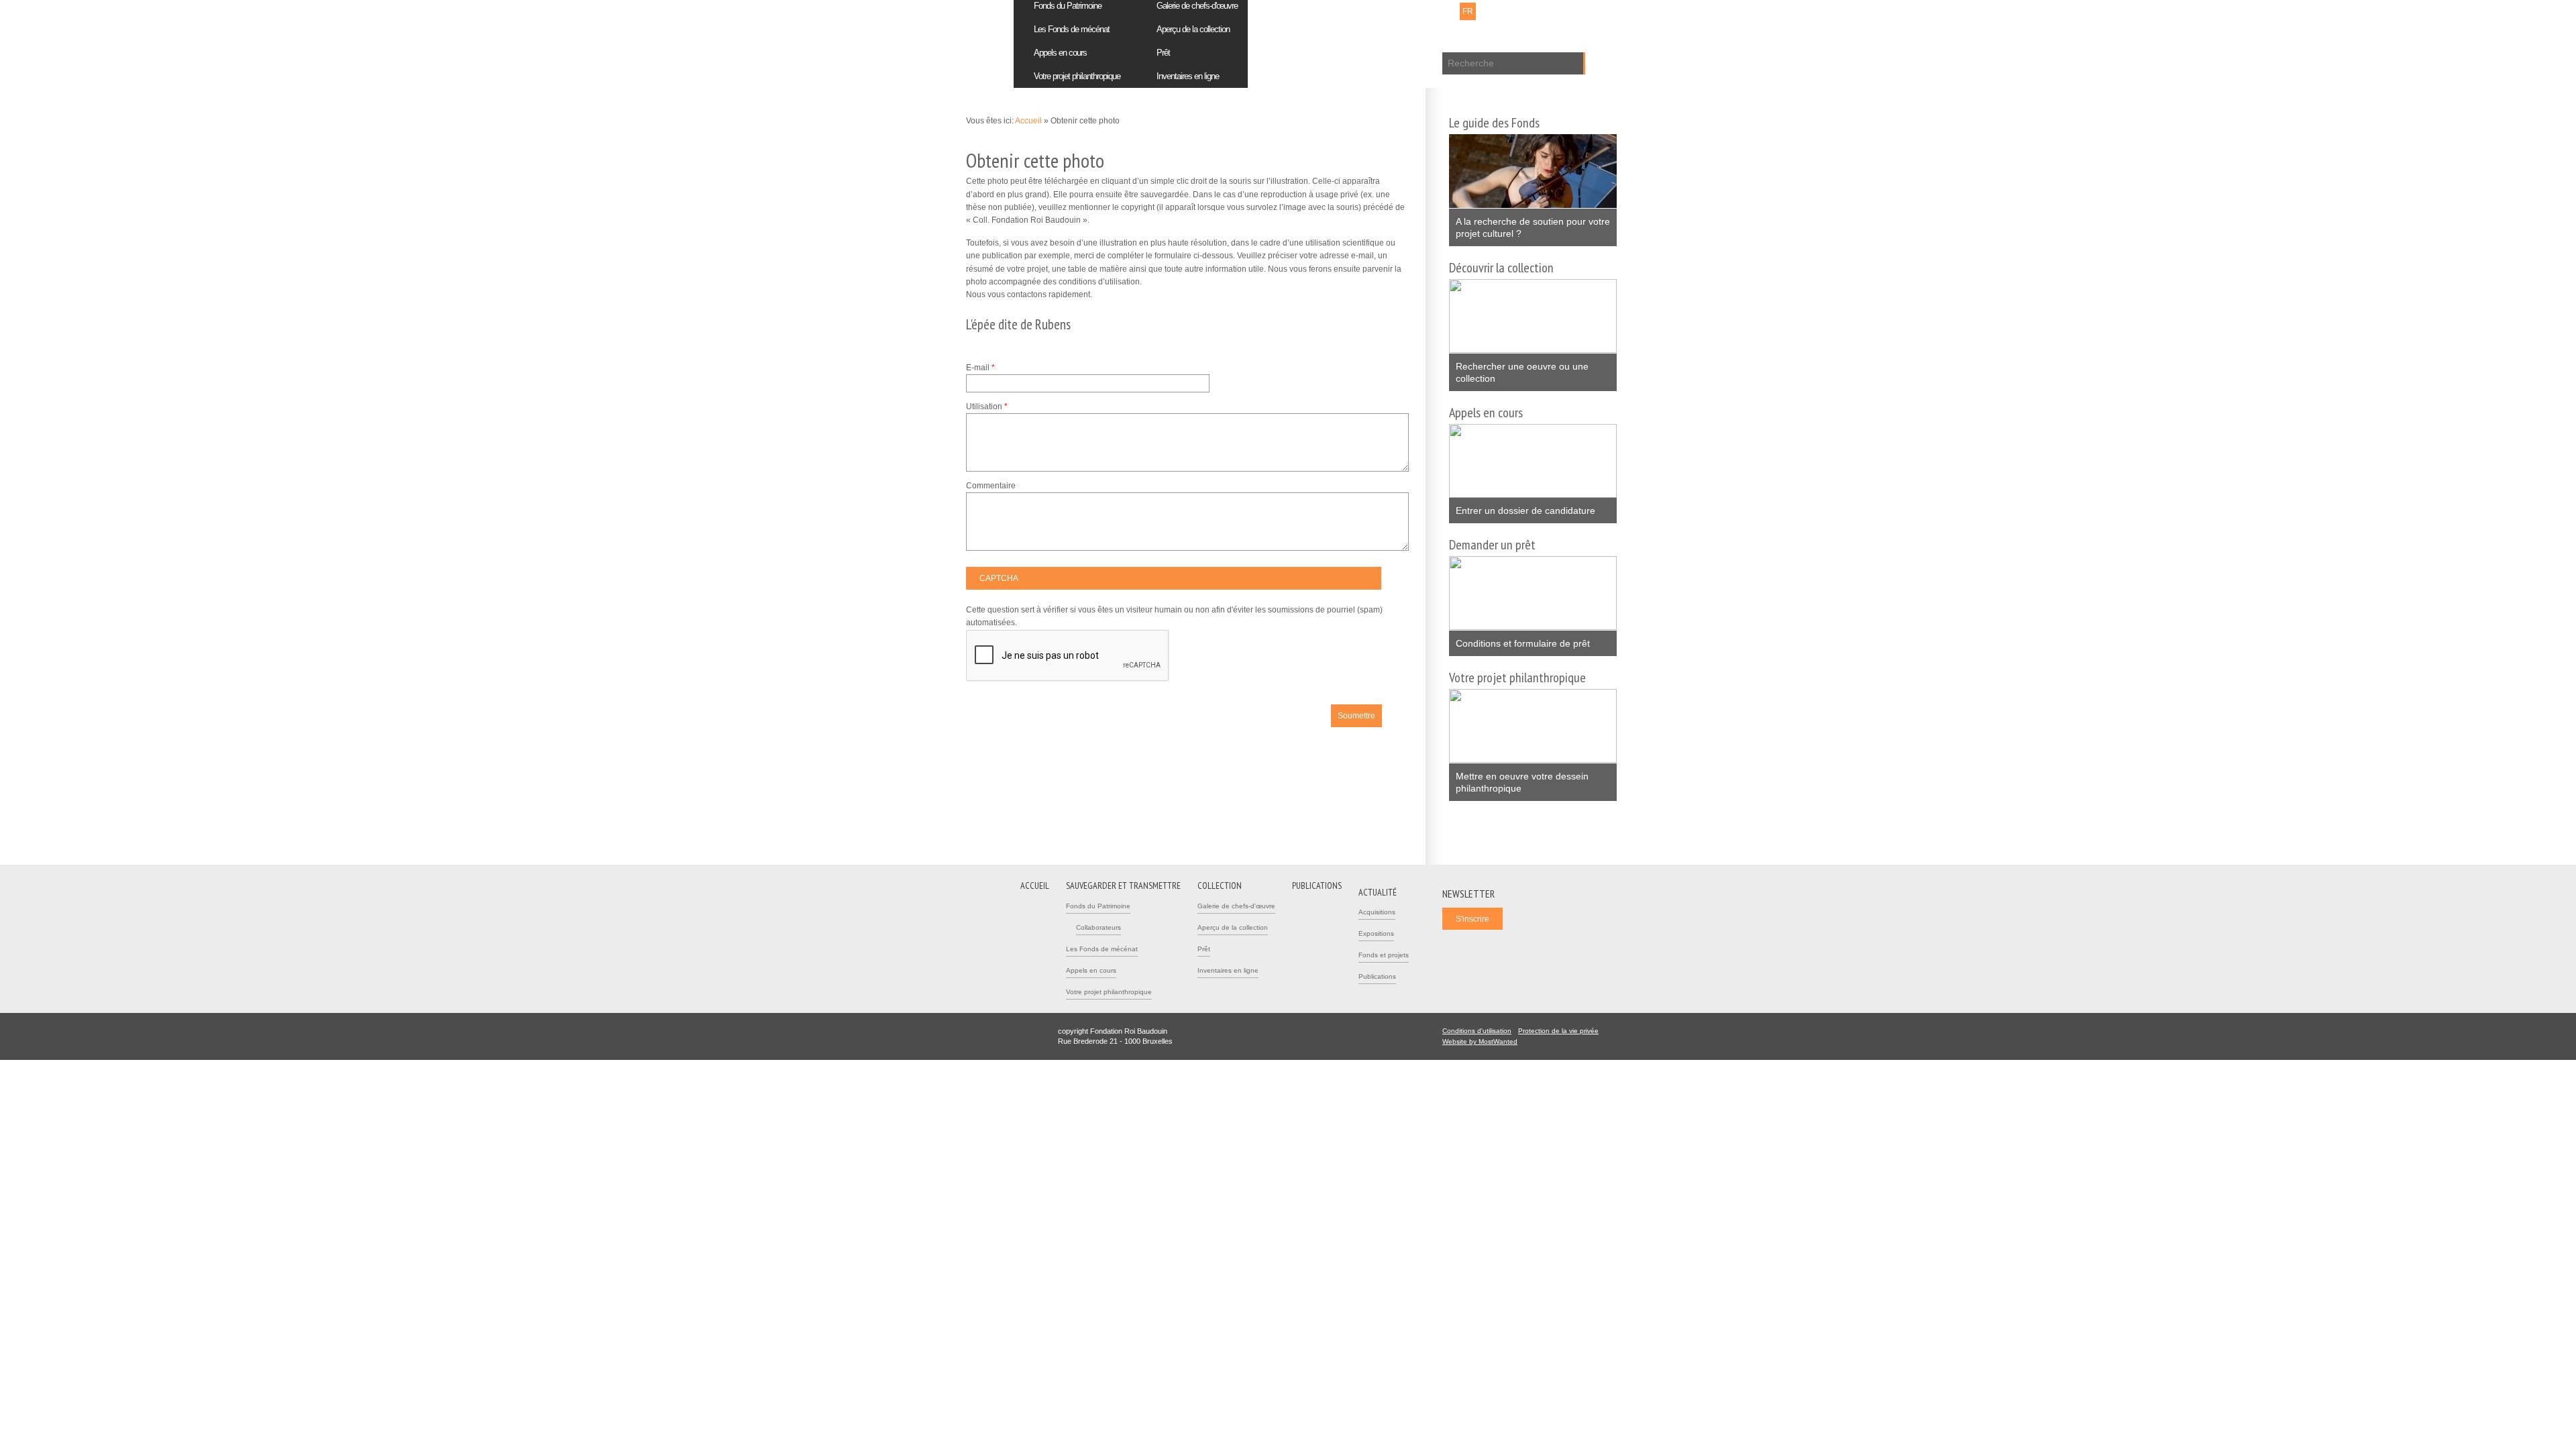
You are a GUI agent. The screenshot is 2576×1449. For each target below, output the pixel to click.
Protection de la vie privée (1558, 1031)
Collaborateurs (1098, 927)
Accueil (1028, 121)
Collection (1220, 885)
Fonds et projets (1384, 955)
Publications (1377, 976)
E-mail (980, 368)
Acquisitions (1377, 912)
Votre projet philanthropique (1077, 76)
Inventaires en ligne (1188, 76)
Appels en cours (1060, 53)
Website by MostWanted (1484, 1041)
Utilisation (987, 407)
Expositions (1376, 933)
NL (1450, 11)
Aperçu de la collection (1193, 29)
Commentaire (991, 486)
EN (1486, 11)
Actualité (1378, 892)
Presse (1397, 11)
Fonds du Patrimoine (1098, 906)
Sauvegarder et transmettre (1123, 885)
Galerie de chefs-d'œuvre (1236, 906)
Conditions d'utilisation (1477, 1031)
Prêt (1163, 53)
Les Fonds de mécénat (1072, 29)
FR (1468, 11)
